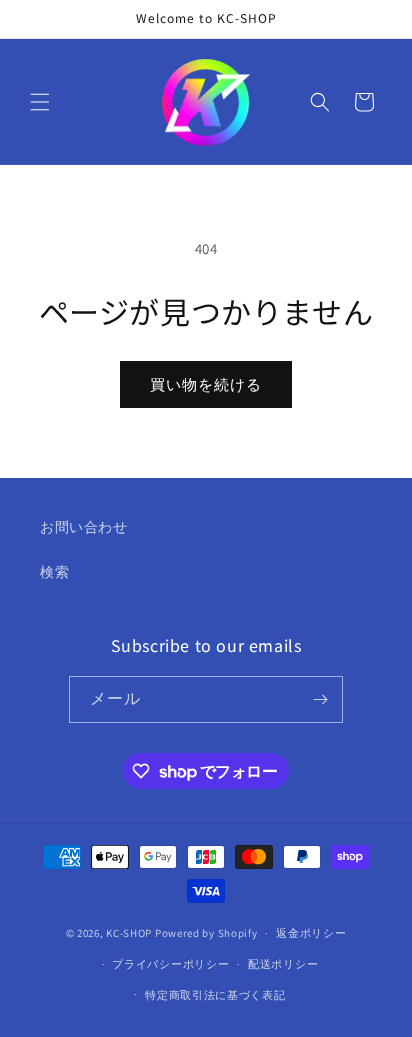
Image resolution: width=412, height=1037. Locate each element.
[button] (40, 102)
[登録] (320, 699)
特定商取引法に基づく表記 (215, 995)
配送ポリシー (283, 964)
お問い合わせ (84, 527)
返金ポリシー (311, 933)
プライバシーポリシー (170, 964)
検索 (54, 572)
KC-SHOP (129, 933)
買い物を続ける (206, 384)
